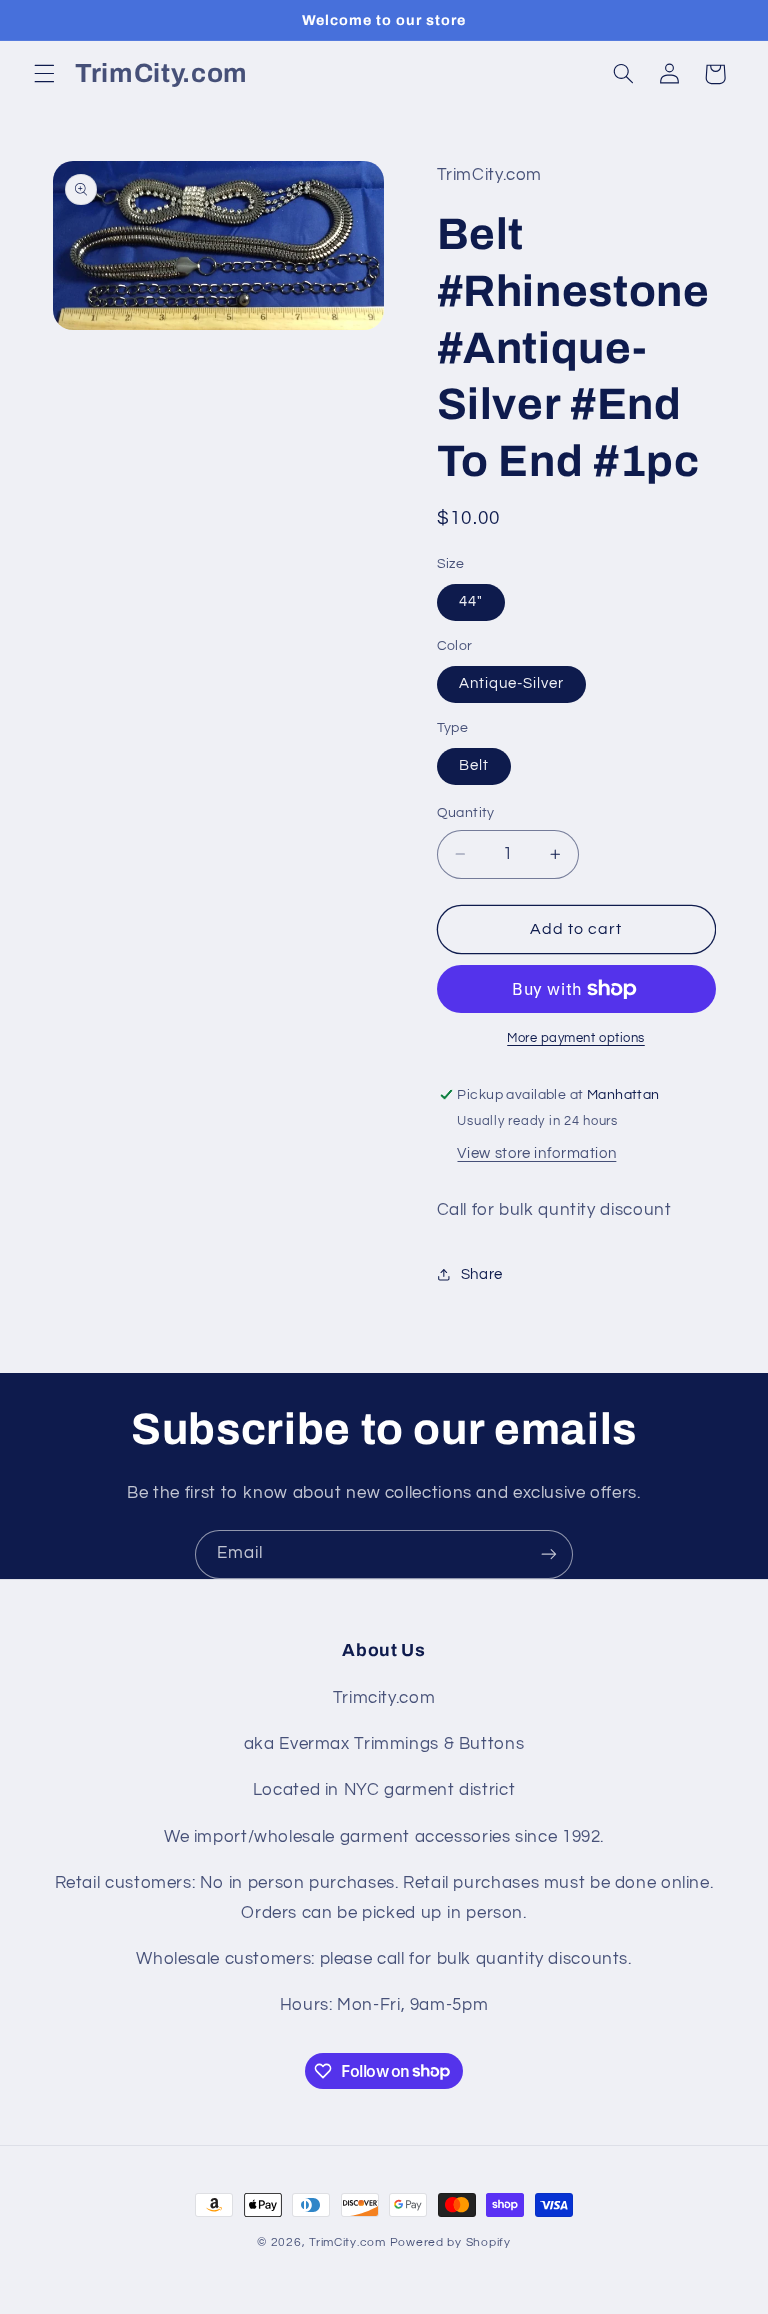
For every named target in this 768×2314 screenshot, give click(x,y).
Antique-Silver (512, 683)
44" (471, 601)
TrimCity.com (347, 2242)
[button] (44, 74)
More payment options (576, 1038)
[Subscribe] (549, 1554)
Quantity (466, 813)
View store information (536, 1153)
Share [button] (482, 1274)
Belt (474, 765)
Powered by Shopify (450, 2242)
